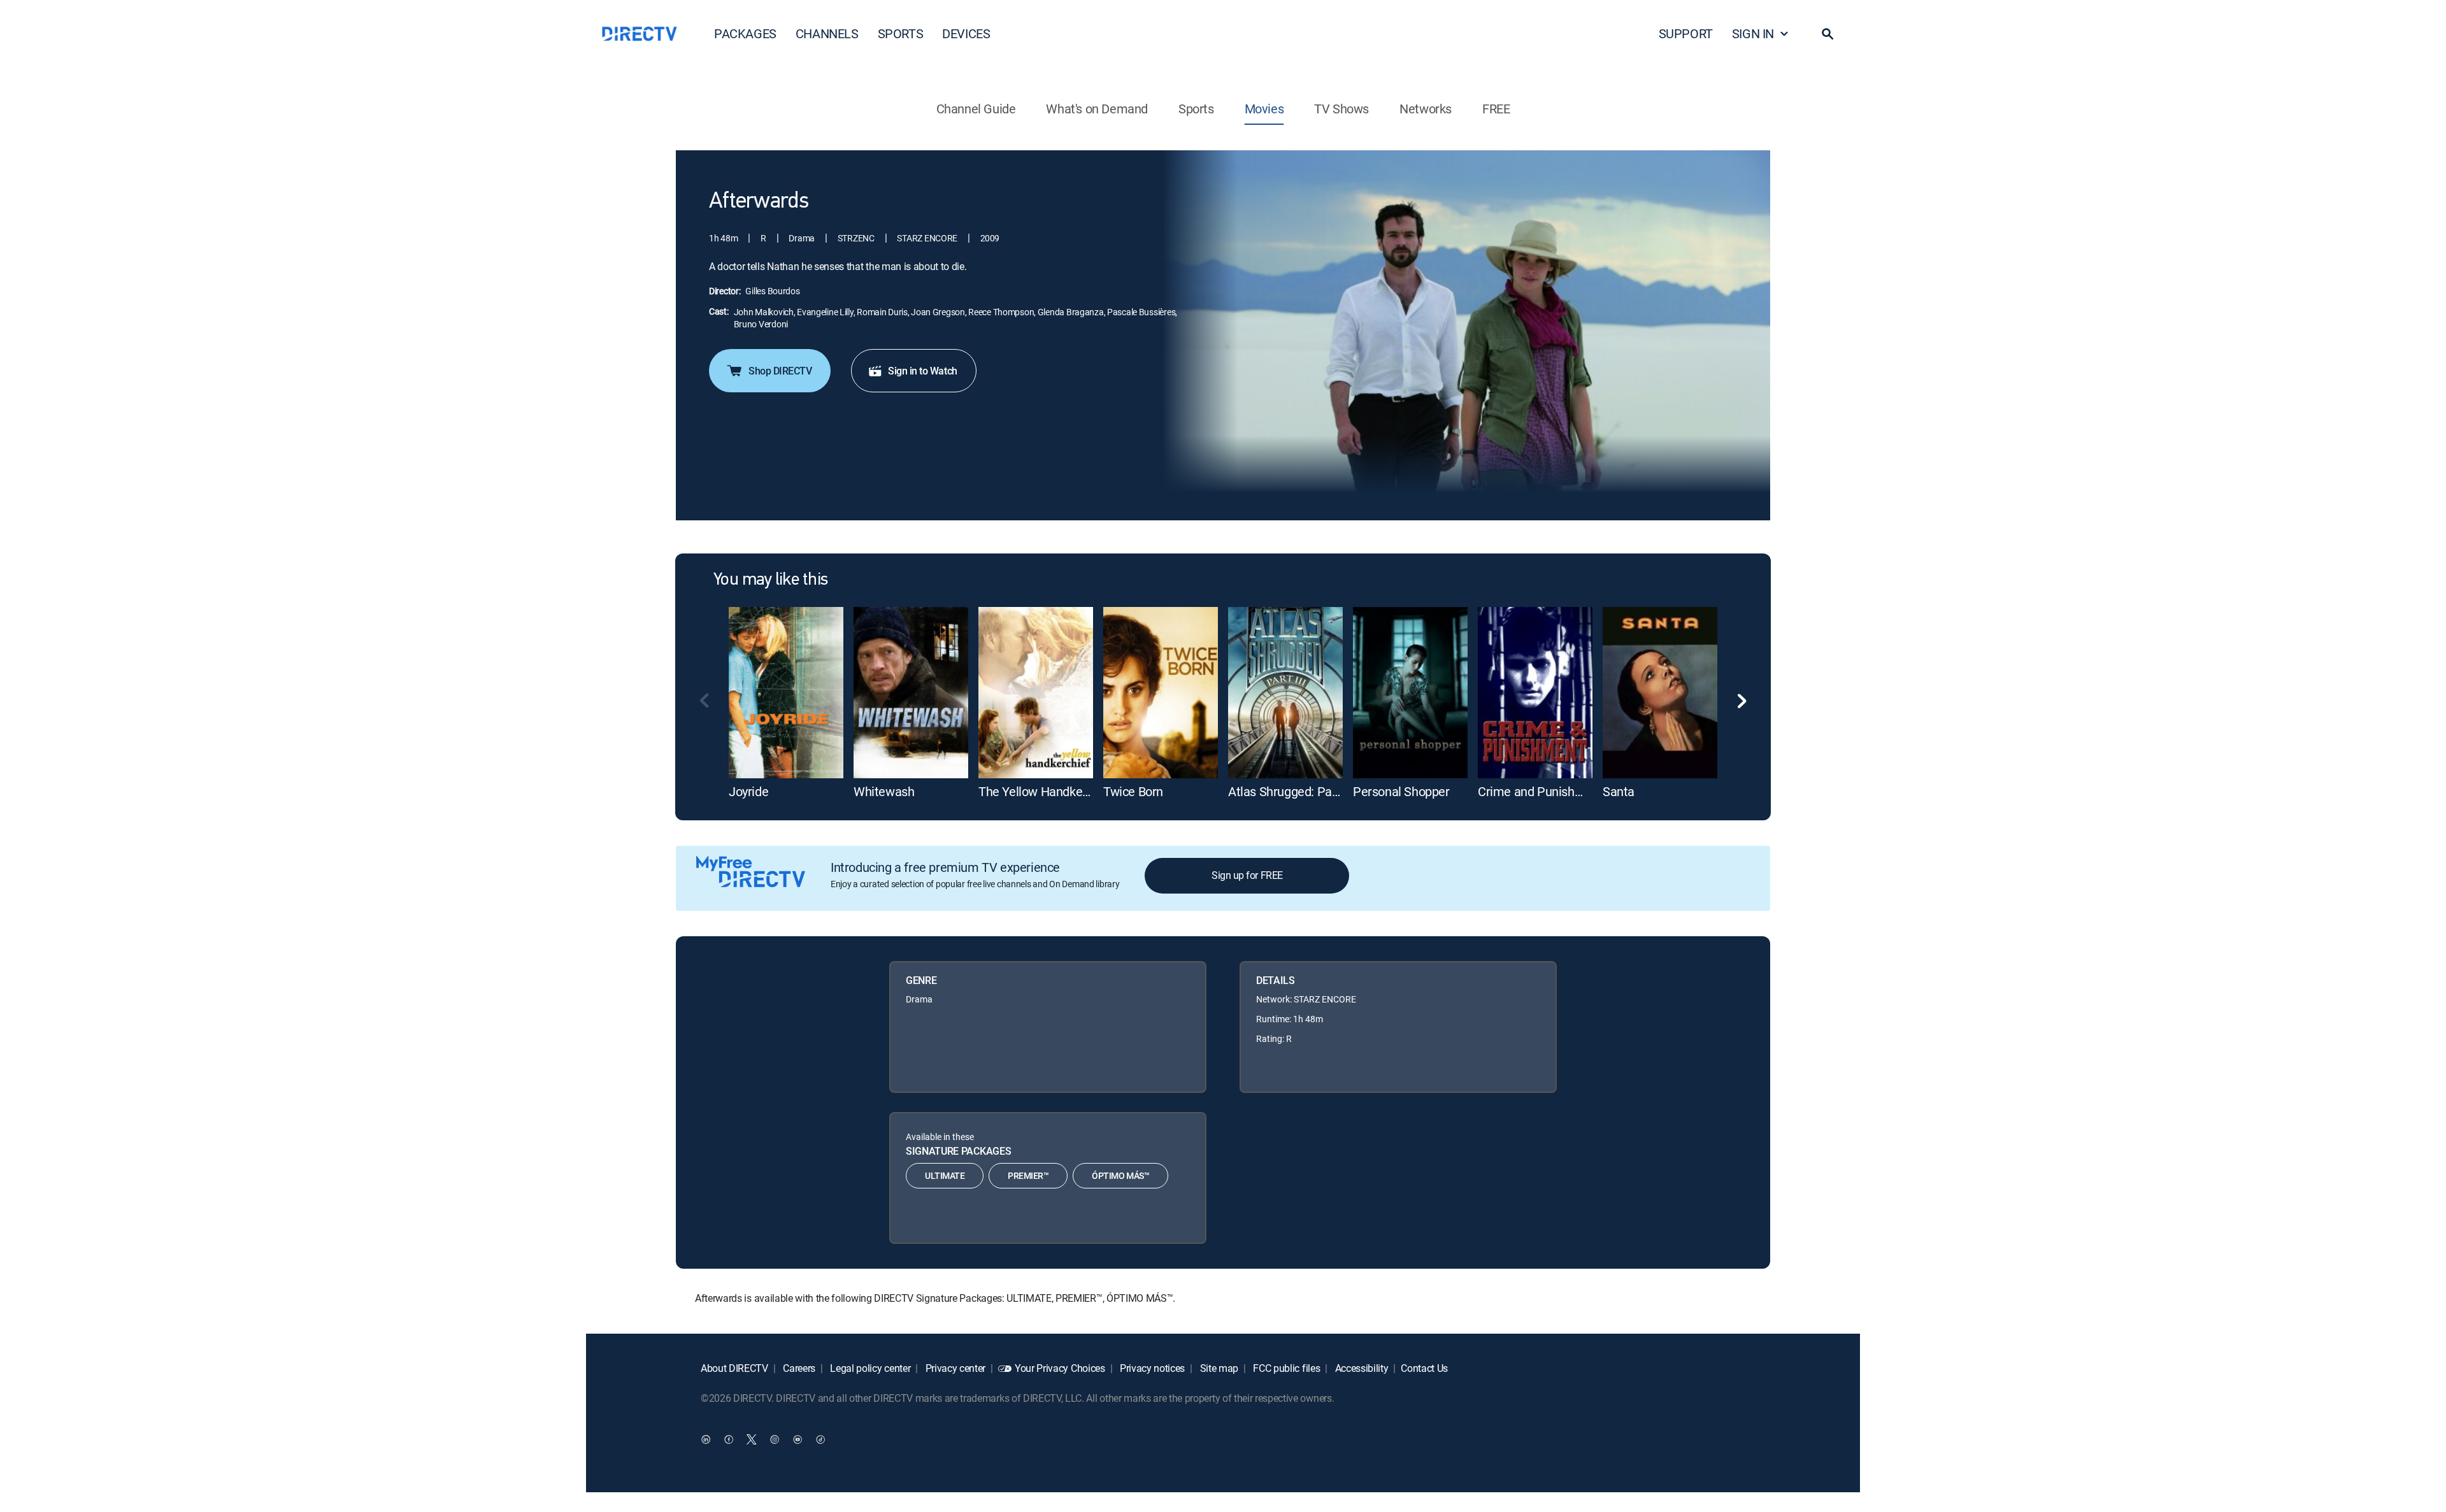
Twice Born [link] (1133, 791)
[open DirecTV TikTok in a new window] (820, 1439)
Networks (1426, 109)
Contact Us (1424, 1368)
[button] (1827, 34)
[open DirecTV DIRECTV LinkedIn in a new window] (706, 1439)
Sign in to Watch (922, 371)
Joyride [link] (748, 791)
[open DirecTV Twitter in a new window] (752, 1439)
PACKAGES (745, 33)
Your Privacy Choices (1060, 1368)
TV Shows (1341, 109)
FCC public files (1286, 1368)
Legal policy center (869, 1368)
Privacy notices (1151, 1368)
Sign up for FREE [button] (1247, 875)
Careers (798, 1368)
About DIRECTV (734, 1368)
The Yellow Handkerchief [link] (1046, 791)
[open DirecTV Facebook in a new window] (729, 1439)
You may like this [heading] (770, 580)
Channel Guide (976, 109)
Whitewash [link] (884, 791)
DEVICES (966, 33)
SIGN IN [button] (1753, 33)
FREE (1496, 109)
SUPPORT (1686, 33)
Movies (1264, 109)
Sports (1196, 109)
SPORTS (901, 33)
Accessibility (1361, 1368)
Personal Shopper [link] (1401, 791)
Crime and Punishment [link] (1541, 791)
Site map (1218, 1368)
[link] (786, 693)
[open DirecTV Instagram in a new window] (775, 1439)
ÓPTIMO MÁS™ (1120, 1175)
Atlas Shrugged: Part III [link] (1290, 791)
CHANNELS (827, 33)
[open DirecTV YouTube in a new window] (797, 1439)
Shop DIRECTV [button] (780, 371)
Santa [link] (1619, 791)
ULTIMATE (945, 1175)
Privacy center (954, 1368)
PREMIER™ (1028, 1175)
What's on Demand (1097, 109)
